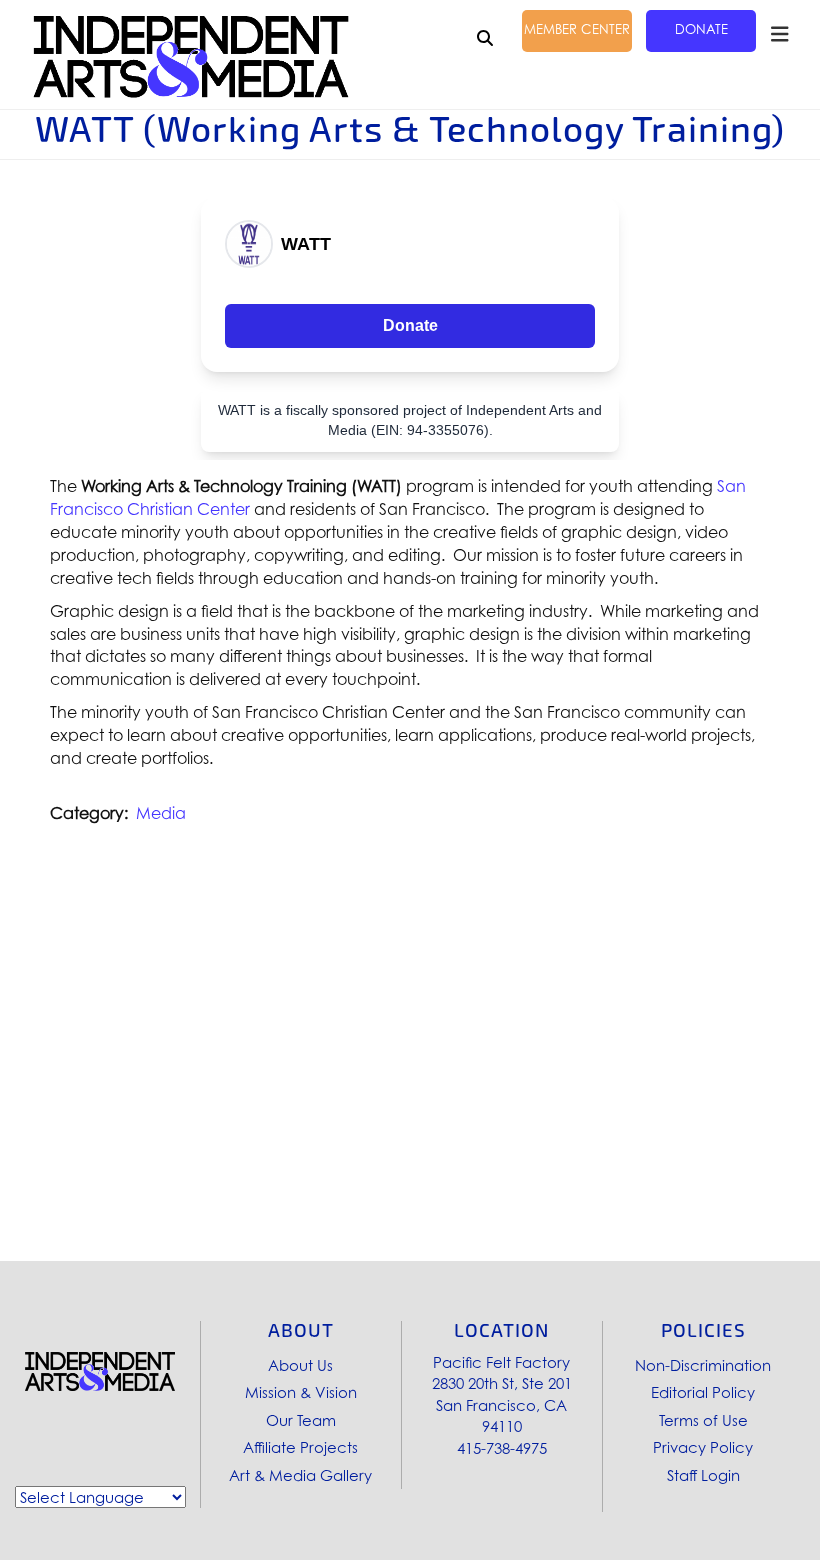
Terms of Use (703, 1420)
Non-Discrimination (703, 1365)
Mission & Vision (301, 1392)
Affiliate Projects (300, 1447)
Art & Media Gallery (300, 1475)
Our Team (301, 1420)
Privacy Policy (703, 1447)
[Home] (191, 57)
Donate (701, 29)
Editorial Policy (703, 1392)
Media (161, 813)
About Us (300, 1365)
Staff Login (703, 1475)
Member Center (577, 29)
